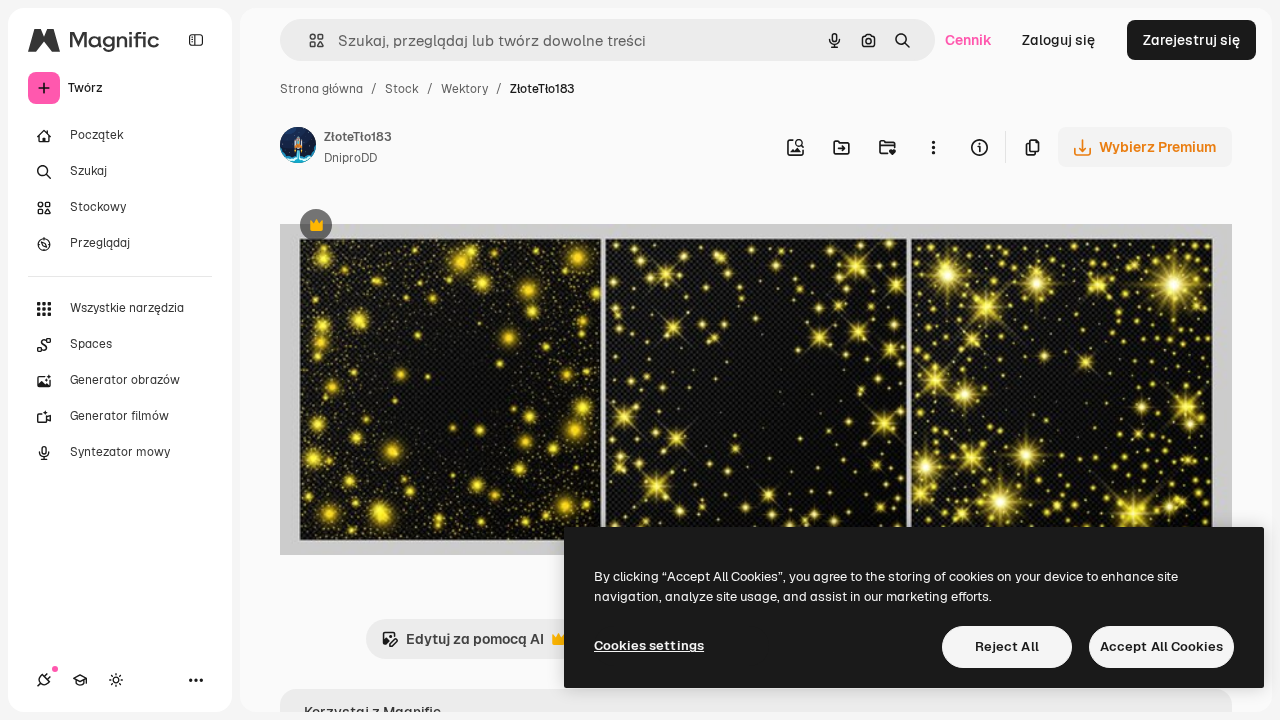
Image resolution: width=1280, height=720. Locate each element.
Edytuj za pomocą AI (462, 644)
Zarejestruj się (1191, 40)
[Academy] (80, 680)
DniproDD (350, 158)
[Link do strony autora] (298, 148)
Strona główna (321, 89)
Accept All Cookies (1161, 646)
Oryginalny (418, 227)
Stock (402, 89)
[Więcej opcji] (933, 147)
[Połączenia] (44, 680)
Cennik (968, 40)
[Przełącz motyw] (116, 680)
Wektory (464, 89)
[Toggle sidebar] (196, 40)
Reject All (1007, 646)
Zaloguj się (1058, 40)
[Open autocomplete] (308, 40)
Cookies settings (649, 645)
